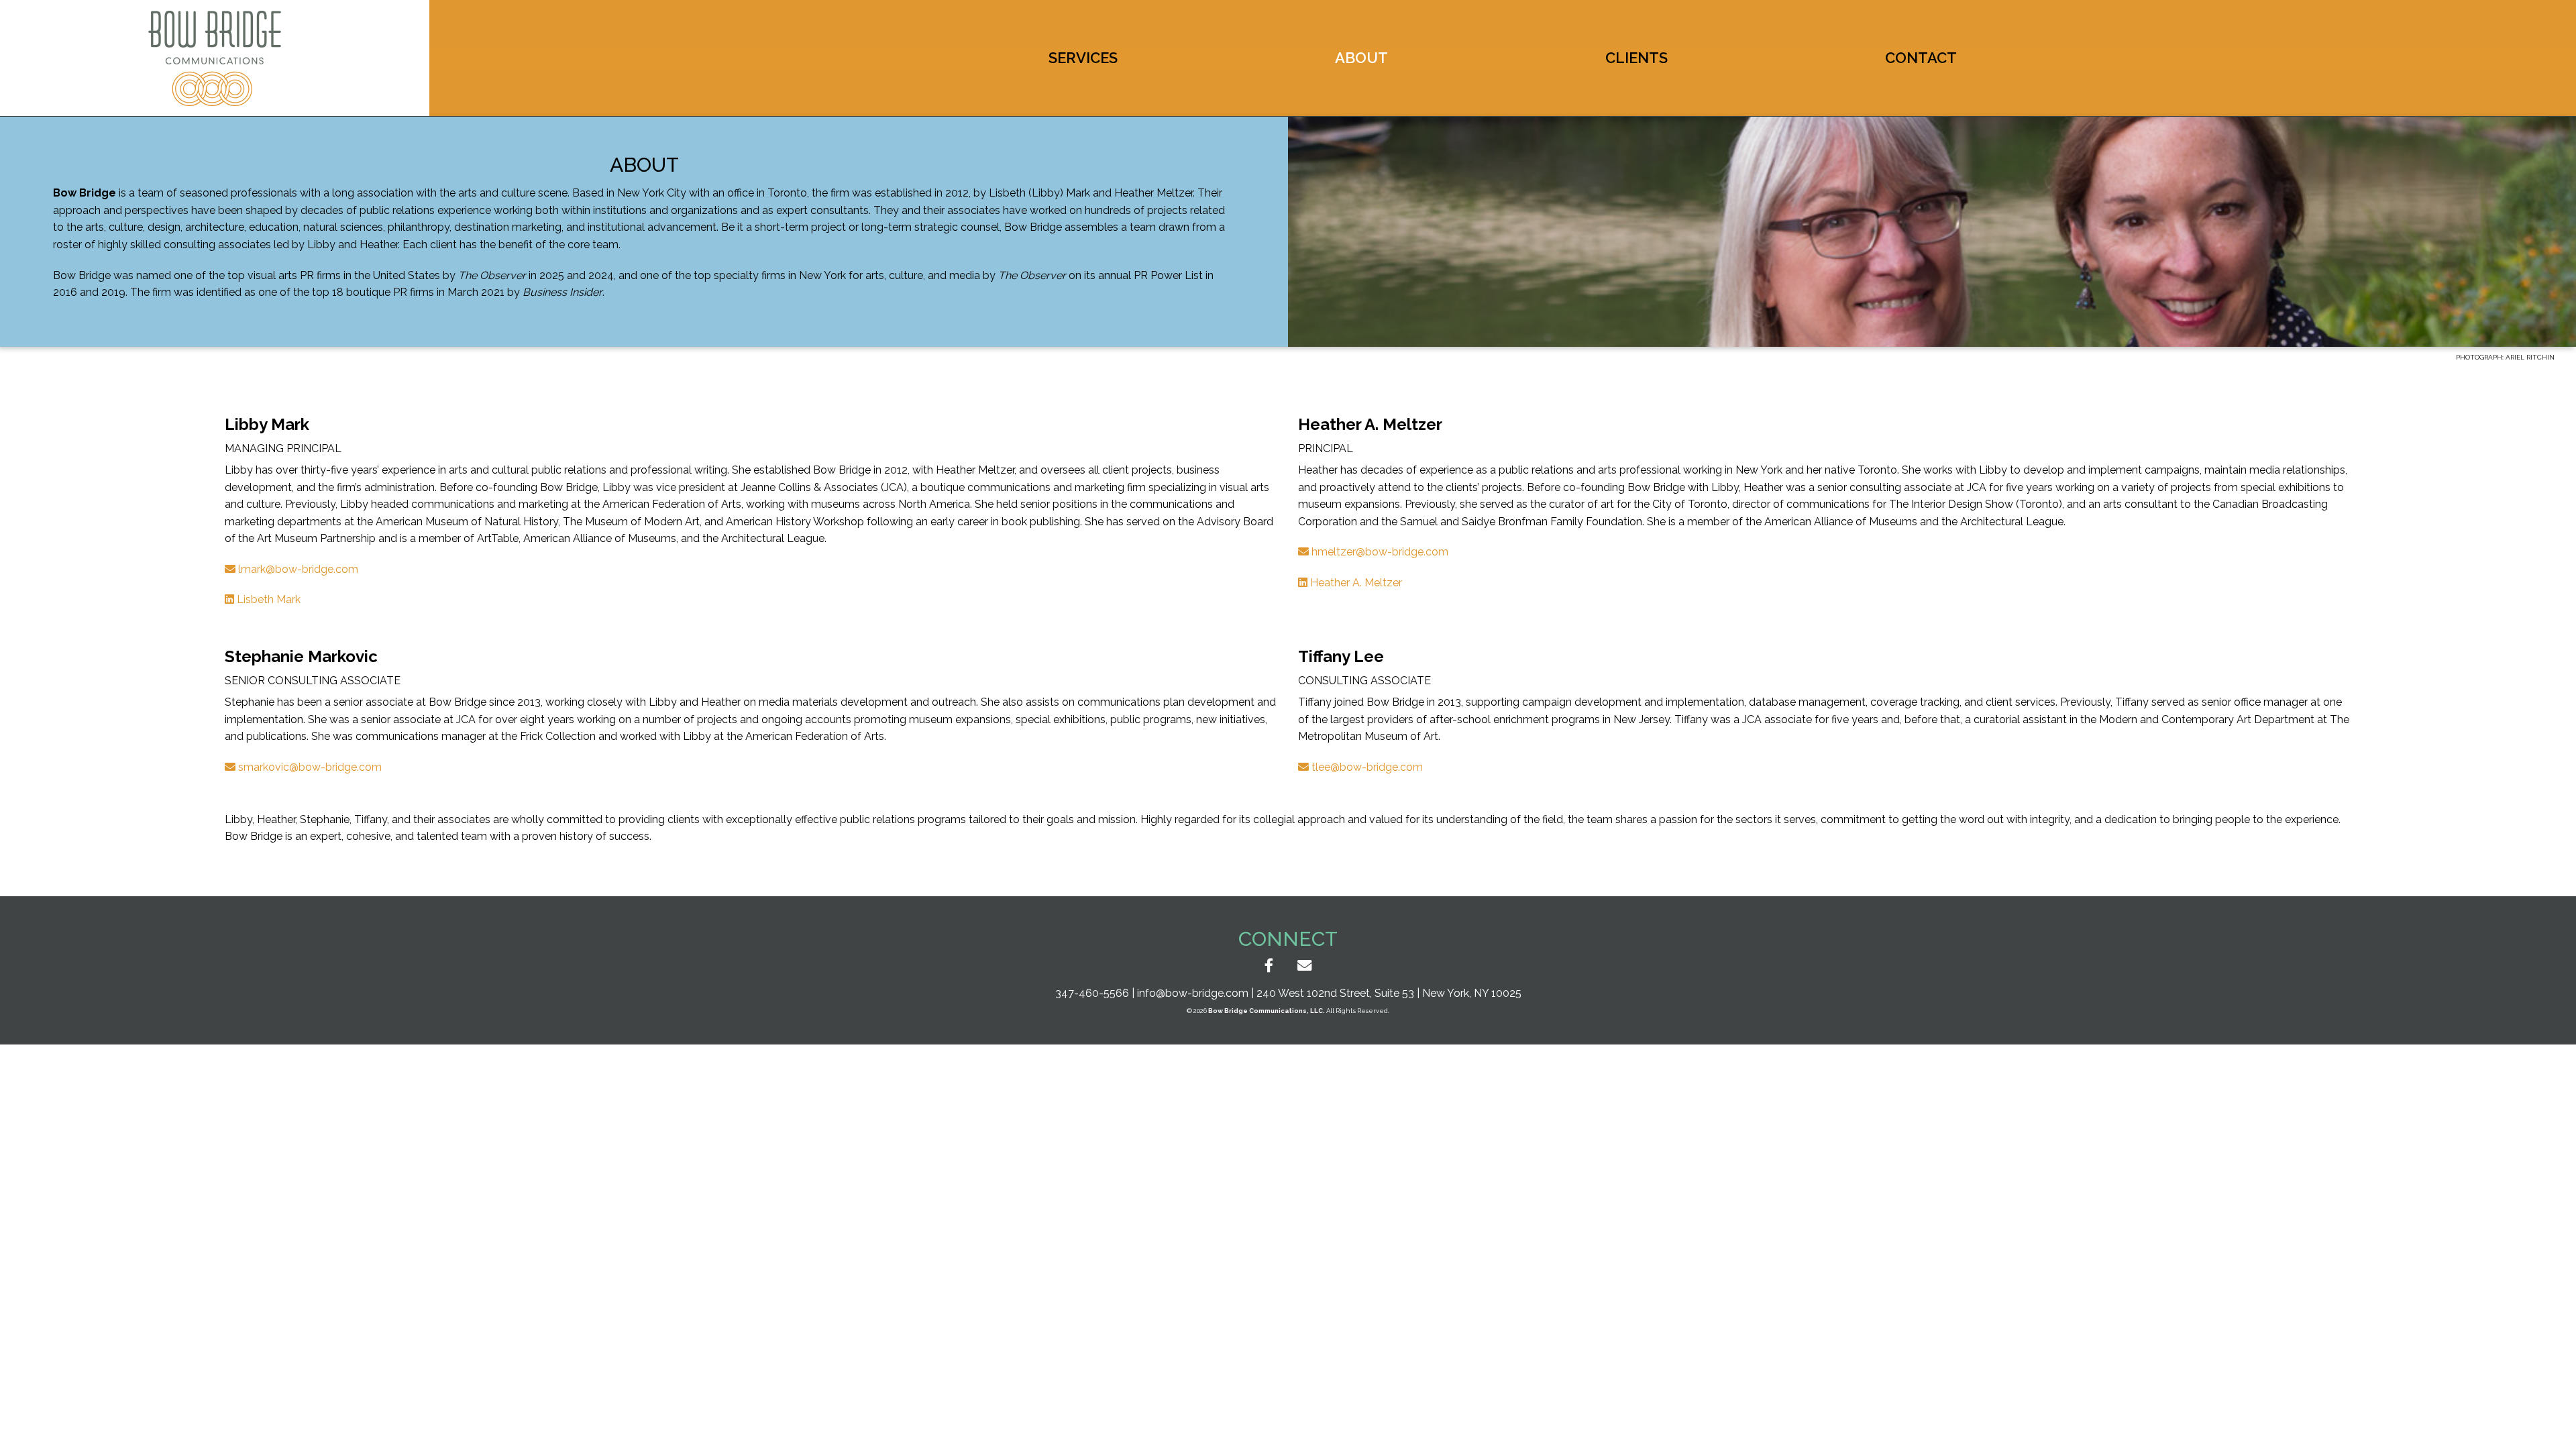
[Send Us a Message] (1304, 966)
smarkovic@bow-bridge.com (309, 767)
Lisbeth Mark (267, 599)
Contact (1921, 58)
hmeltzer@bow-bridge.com (1379, 552)
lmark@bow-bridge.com (297, 569)
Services (1083, 58)
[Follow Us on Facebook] (1269, 966)
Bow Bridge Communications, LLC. (1267, 1011)
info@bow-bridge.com (1193, 993)
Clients (1636, 58)
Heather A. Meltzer (1355, 583)
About (1361, 58)
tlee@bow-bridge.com (1366, 767)
